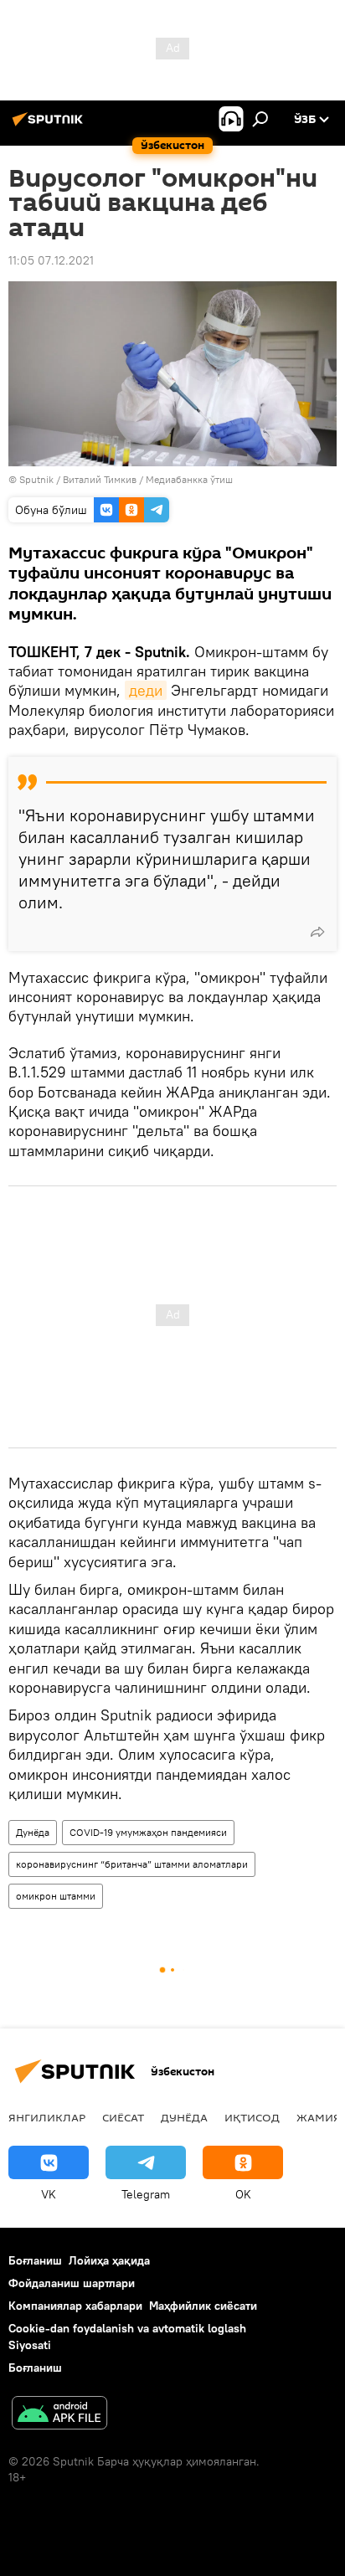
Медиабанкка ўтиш (189, 479)
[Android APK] (59, 2415)
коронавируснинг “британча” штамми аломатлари (132, 1864)
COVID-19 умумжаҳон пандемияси (148, 1832)
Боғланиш (35, 2260)
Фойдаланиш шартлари (72, 2283)
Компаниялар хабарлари (75, 2306)
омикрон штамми (56, 1896)
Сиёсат (123, 2117)
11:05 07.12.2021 (51, 260)
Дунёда (33, 1832)
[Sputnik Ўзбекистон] (50, 126)
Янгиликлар (47, 2117)
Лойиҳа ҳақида (109, 2260)
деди (146, 690)
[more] (317, 932)
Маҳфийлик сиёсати (203, 2306)
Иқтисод (252, 2117)
